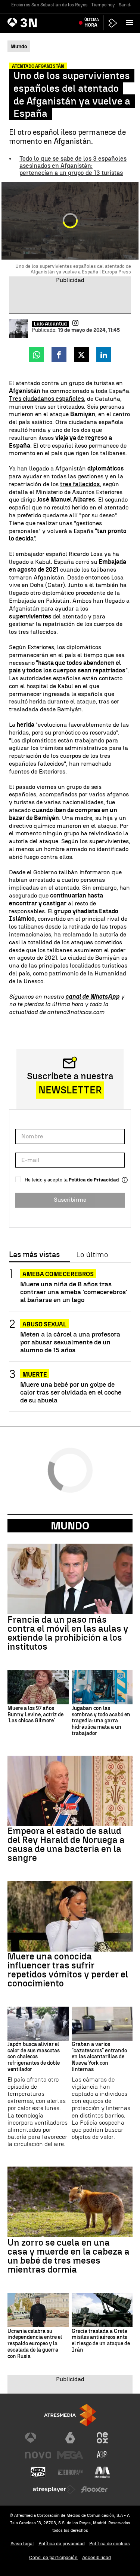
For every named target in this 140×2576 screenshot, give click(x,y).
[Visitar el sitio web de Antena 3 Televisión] (38, 2438)
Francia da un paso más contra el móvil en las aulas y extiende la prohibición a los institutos (68, 1633)
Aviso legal (22, 2544)
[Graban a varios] (102, 2024)
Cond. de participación (53, 2557)
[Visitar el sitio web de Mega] (70, 2455)
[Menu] (131, 22)
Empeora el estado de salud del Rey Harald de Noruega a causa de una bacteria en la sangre (66, 1844)
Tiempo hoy (103, 5)
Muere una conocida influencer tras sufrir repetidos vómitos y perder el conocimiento (68, 1970)
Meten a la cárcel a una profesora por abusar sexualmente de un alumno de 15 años (70, 1342)
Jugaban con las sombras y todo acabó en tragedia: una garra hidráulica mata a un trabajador (101, 1721)
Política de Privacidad (94, 1180)
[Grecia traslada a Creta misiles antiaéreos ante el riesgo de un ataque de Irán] (102, 2310)
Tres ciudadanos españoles (46, 399)
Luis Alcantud (50, 324)
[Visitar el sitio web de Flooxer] (94, 2489)
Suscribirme (70, 1200)
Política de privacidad (62, 2544)
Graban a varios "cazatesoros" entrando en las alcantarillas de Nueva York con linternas (99, 2057)
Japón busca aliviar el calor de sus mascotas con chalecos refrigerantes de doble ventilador (34, 2057)
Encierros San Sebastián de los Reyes (49, 5)
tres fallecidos (80, 484)
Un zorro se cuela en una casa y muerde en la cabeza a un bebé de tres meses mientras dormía (69, 2256)
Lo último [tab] (92, 1255)
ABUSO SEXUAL (44, 1324)
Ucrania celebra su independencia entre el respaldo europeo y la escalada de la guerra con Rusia (35, 2344)
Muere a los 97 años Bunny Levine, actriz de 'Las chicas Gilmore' (35, 1715)
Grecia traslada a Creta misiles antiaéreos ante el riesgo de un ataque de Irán (101, 2341)
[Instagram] (75, 323)
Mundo (70, 1526)
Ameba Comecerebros (58, 1274)
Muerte (35, 1375)
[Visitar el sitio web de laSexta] (70, 2438)
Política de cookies (110, 2544)
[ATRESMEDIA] (70, 2415)
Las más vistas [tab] (34, 1255)
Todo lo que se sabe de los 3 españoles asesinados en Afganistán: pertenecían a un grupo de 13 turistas (73, 166)
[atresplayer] (113, 23)
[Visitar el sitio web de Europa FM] (70, 2472)
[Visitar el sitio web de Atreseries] (102, 2455)
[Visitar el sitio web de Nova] (38, 2455)
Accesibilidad (97, 2557)
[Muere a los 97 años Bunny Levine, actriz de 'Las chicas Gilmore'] (38, 1687)
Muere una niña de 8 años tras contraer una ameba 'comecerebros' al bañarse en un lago (74, 1292)
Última (92, 22)
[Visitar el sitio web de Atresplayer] (54, 2489)
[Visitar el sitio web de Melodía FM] (102, 2472)
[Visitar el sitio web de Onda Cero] (38, 2472)
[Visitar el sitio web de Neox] (102, 2438)
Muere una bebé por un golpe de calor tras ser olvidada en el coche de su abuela (71, 1392)
